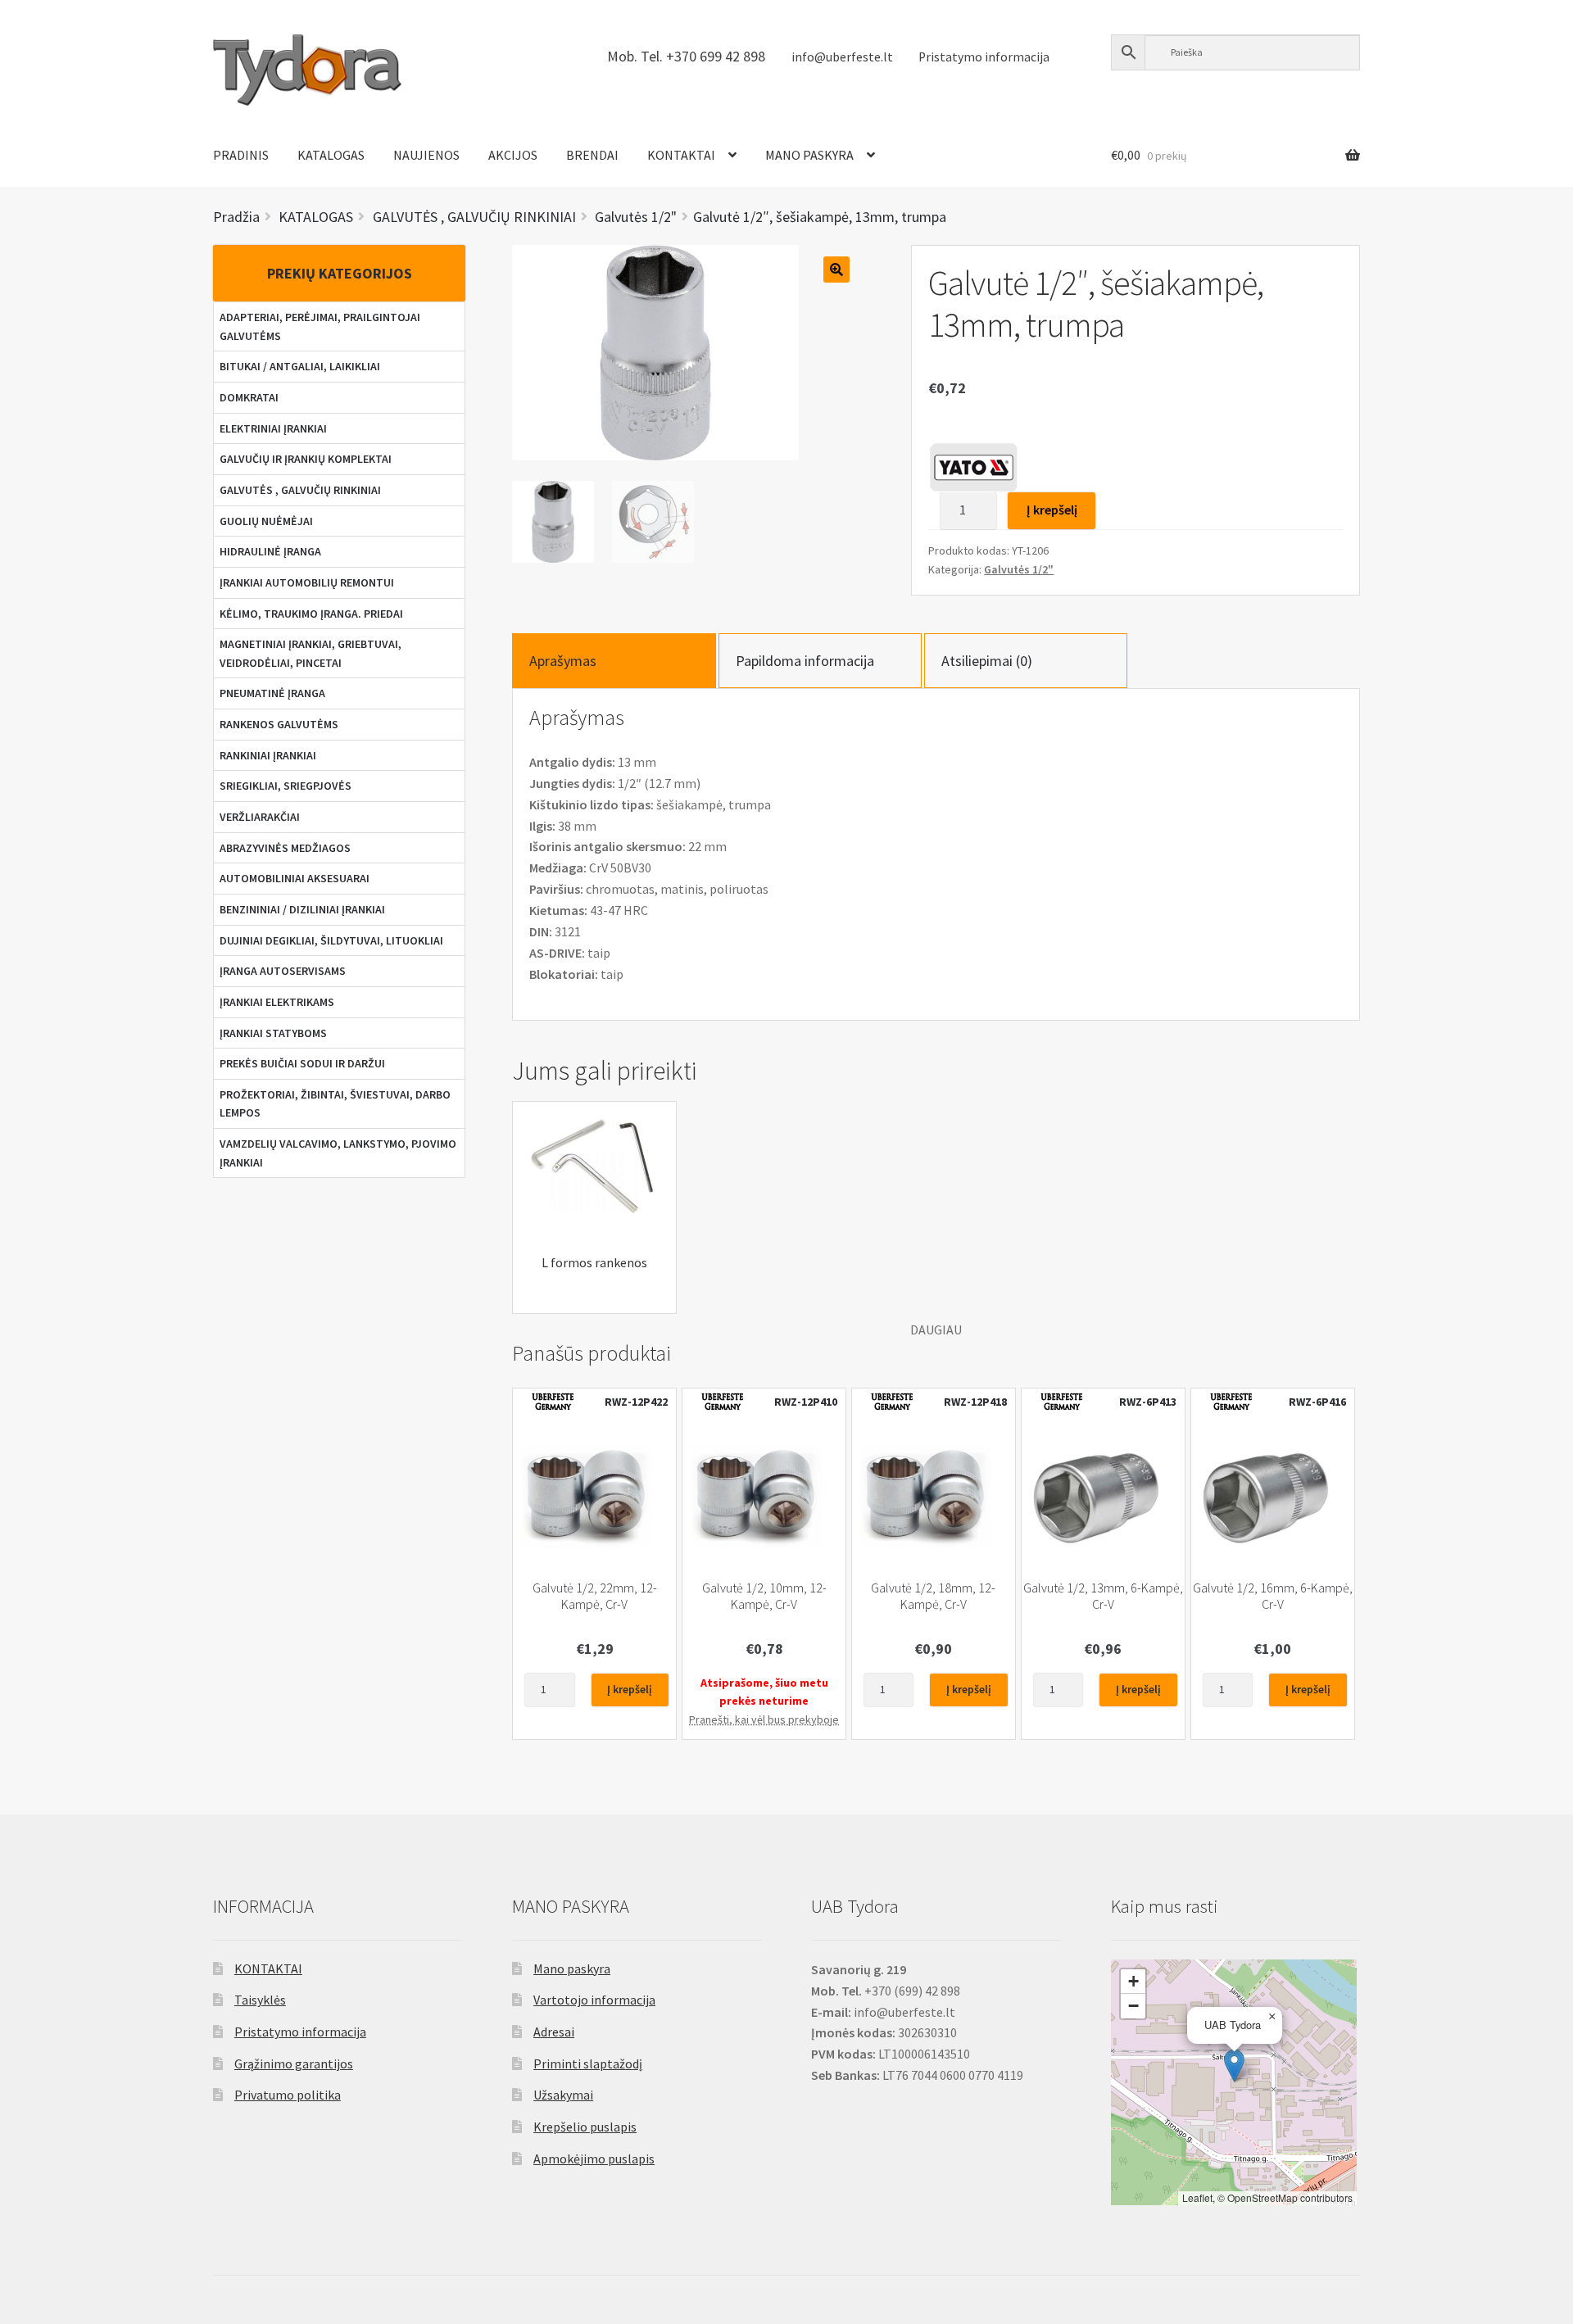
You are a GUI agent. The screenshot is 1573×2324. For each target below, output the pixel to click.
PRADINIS (241, 155)
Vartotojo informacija (594, 2000)
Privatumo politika (288, 2095)
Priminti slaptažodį (588, 2064)
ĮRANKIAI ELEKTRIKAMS (277, 1002)
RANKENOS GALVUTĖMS (279, 724)
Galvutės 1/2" (1019, 569)
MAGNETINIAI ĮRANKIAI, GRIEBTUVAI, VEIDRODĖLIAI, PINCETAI (311, 653)
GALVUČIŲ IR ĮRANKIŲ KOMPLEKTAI (306, 459)
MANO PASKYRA (809, 155)
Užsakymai (563, 2095)
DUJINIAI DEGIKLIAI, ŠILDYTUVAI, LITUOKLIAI (331, 940)
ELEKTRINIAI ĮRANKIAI (273, 428)
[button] (1234, 2066)
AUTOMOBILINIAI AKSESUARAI (295, 878)
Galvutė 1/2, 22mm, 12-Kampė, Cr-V (595, 1596)
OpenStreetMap (1262, 2197)
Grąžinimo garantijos (294, 2064)
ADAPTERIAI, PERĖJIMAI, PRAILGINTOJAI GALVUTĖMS (320, 326)
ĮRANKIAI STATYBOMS (273, 1033)
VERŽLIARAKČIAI (260, 817)
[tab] (614, 661)
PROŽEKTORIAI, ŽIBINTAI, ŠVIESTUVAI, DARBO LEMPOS (335, 1104)
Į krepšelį (1052, 510)
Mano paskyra (572, 1968)
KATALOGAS (331, 155)
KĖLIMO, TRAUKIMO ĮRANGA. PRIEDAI (311, 614)
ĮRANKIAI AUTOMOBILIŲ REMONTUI (307, 582)
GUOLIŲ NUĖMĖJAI (266, 521)
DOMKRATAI (249, 397)
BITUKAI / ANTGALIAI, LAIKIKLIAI (300, 366)
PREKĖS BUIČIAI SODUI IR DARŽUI (302, 1063)
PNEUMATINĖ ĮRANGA (272, 693)
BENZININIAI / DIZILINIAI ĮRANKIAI (302, 909)
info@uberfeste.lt (842, 57)
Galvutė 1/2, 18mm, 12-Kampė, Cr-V (933, 1596)
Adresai (554, 2032)
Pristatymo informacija (984, 57)
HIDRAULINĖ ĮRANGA (270, 551)
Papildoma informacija (805, 661)
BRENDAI (592, 155)
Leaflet (1197, 2197)
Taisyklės (260, 2000)
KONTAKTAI (681, 155)
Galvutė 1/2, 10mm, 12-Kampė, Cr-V (764, 1596)
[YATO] (973, 467)
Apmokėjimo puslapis (594, 2159)
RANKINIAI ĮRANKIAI (268, 755)
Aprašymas (563, 661)
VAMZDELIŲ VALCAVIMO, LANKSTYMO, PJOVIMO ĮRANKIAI (338, 1153)
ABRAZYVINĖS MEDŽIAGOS (285, 848)
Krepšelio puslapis (585, 2127)
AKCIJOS (513, 155)
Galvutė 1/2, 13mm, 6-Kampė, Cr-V (1103, 1596)
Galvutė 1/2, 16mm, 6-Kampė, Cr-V (1273, 1596)
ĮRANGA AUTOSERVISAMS (283, 971)
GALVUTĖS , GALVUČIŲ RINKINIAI (300, 490)
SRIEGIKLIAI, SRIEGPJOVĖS (286, 786)
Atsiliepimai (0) (987, 661)
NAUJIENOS (426, 155)
